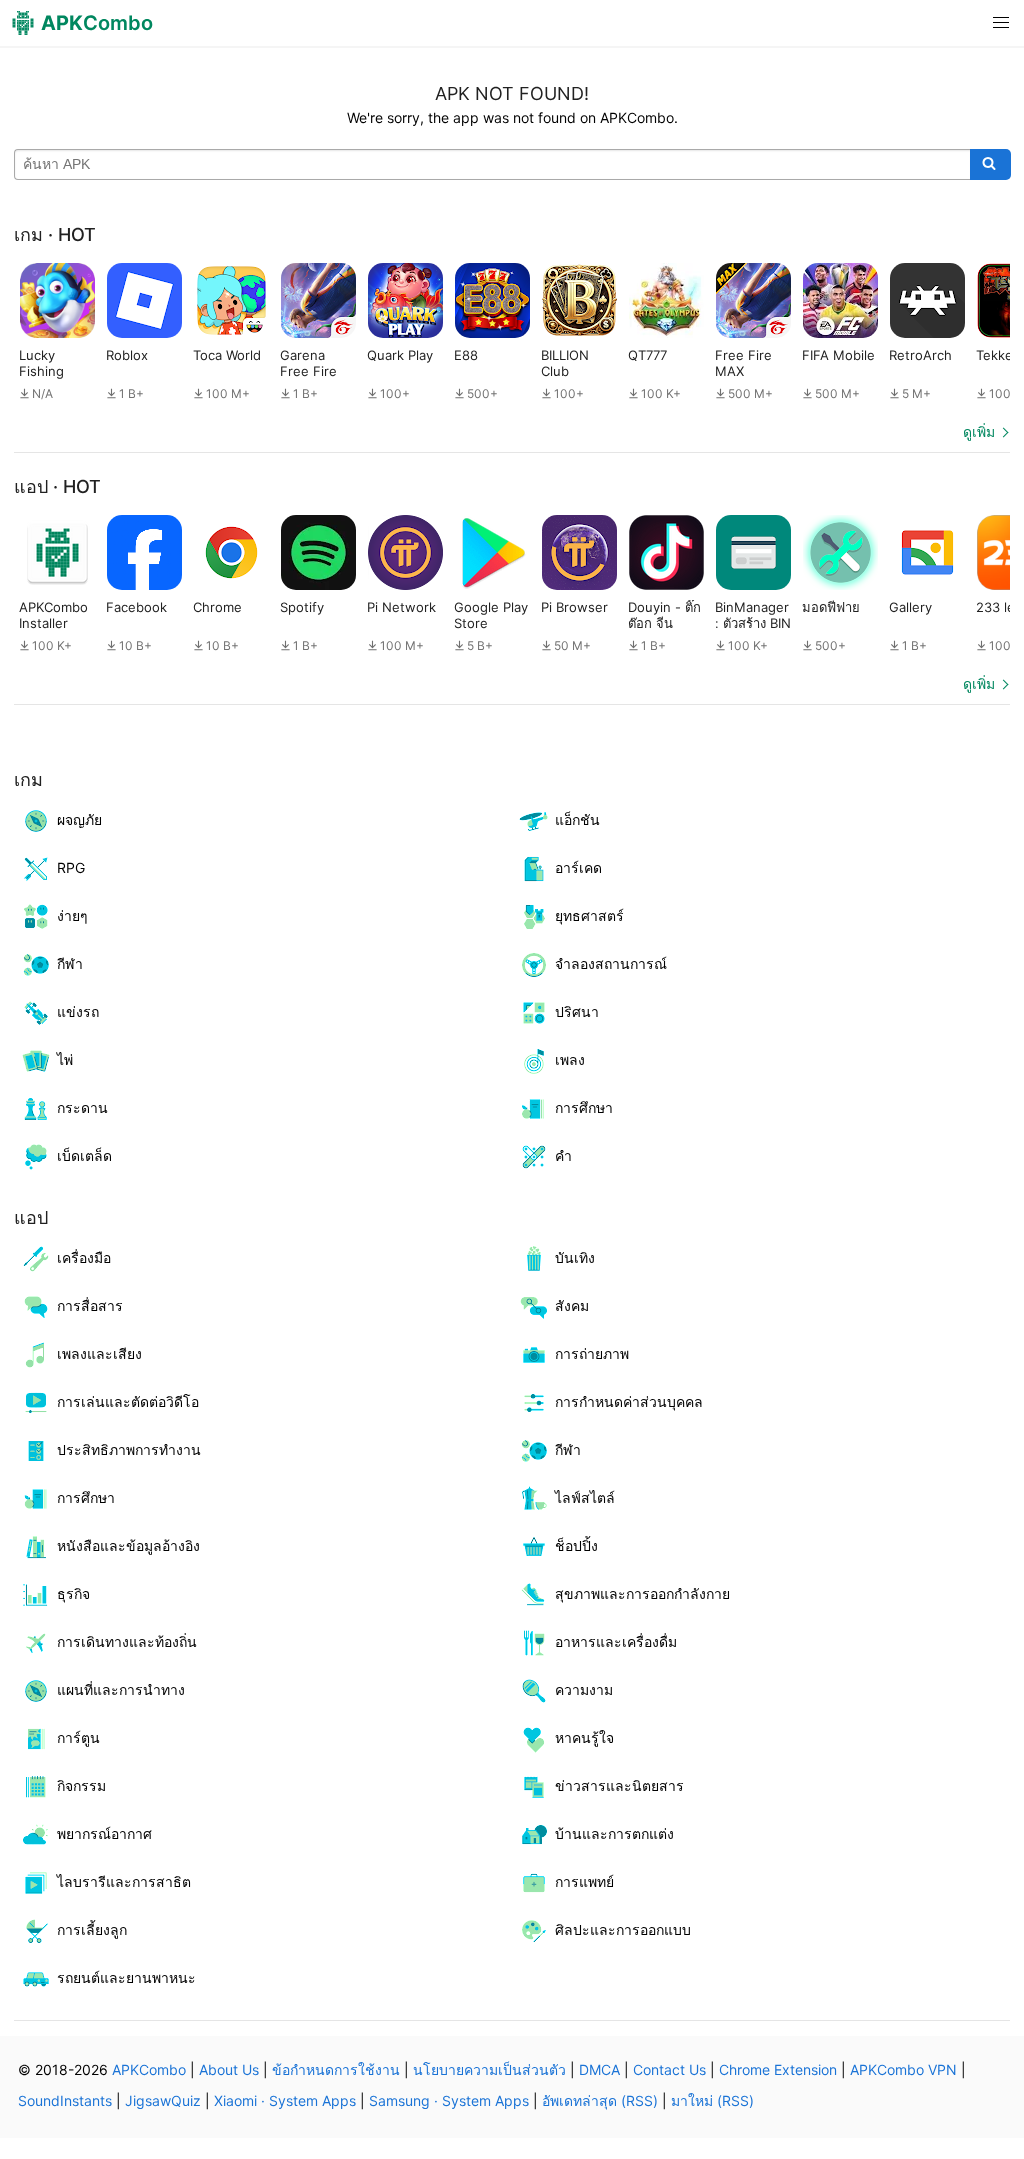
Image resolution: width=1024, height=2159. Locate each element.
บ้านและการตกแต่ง (614, 1833)
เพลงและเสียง (99, 1353)
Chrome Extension (778, 2069)
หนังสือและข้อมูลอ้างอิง (128, 1545)
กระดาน (82, 1107)
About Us (229, 2069)
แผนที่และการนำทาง (121, 1689)
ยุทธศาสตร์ (589, 915)
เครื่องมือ (84, 1257)
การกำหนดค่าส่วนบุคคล (629, 1401)
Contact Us (669, 2069)
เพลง (570, 1059)
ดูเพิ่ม (979, 431)
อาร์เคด (578, 867)
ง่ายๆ (72, 915)
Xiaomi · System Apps (285, 2100)
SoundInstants (65, 2100)
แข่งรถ (78, 1011)
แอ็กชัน (577, 819)
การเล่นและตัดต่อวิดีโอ (128, 1401)
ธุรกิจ (73, 1593)
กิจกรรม (81, 1785)
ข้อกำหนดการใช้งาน (336, 2069)
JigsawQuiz (163, 2100)
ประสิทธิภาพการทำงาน (129, 1449)
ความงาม (584, 1689)
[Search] (990, 165)
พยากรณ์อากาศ (104, 1833)
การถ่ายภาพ (592, 1353)
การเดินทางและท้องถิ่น (127, 1641)
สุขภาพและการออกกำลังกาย (642, 1593)
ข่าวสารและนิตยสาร (619, 1785)
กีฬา (70, 963)
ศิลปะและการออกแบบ (623, 1929)
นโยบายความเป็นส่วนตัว (489, 2069)
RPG (71, 867)
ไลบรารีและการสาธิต (124, 1881)
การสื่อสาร (90, 1305)
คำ (563, 1155)
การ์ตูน (78, 1737)
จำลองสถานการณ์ (611, 963)
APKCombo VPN (903, 2069)
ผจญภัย (79, 819)
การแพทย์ (584, 1881)
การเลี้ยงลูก (92, 1929)
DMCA (599, 2069)
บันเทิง (575, 1257)
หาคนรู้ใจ (584, 1737)
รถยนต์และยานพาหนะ (126, 1977)
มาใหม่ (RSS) (712, 2100)
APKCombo (149, 2069)
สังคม (572, 1305)
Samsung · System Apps (449, 2100)
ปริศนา (577, 1011)
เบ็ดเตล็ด (84, 1155)
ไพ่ (65, 1059)
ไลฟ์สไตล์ (585, 1497)
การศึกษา (584, 1107)
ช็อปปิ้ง (576, 1545)
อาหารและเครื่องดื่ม (616, 1641)
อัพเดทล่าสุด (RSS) (600, 2100)
